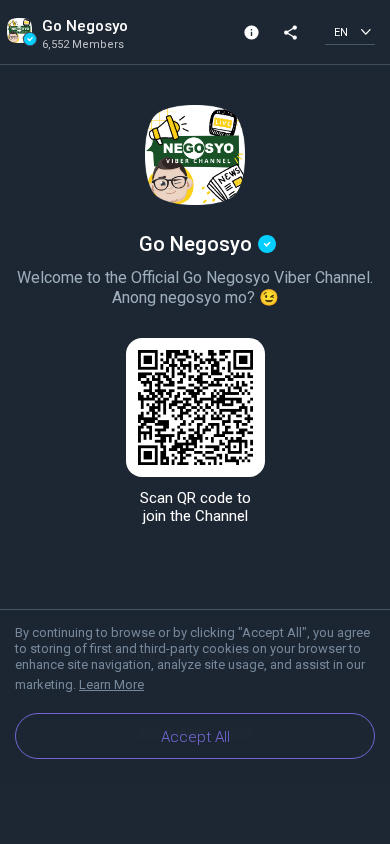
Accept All (195, 737)
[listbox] (350, 31)
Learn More (111, 684)
